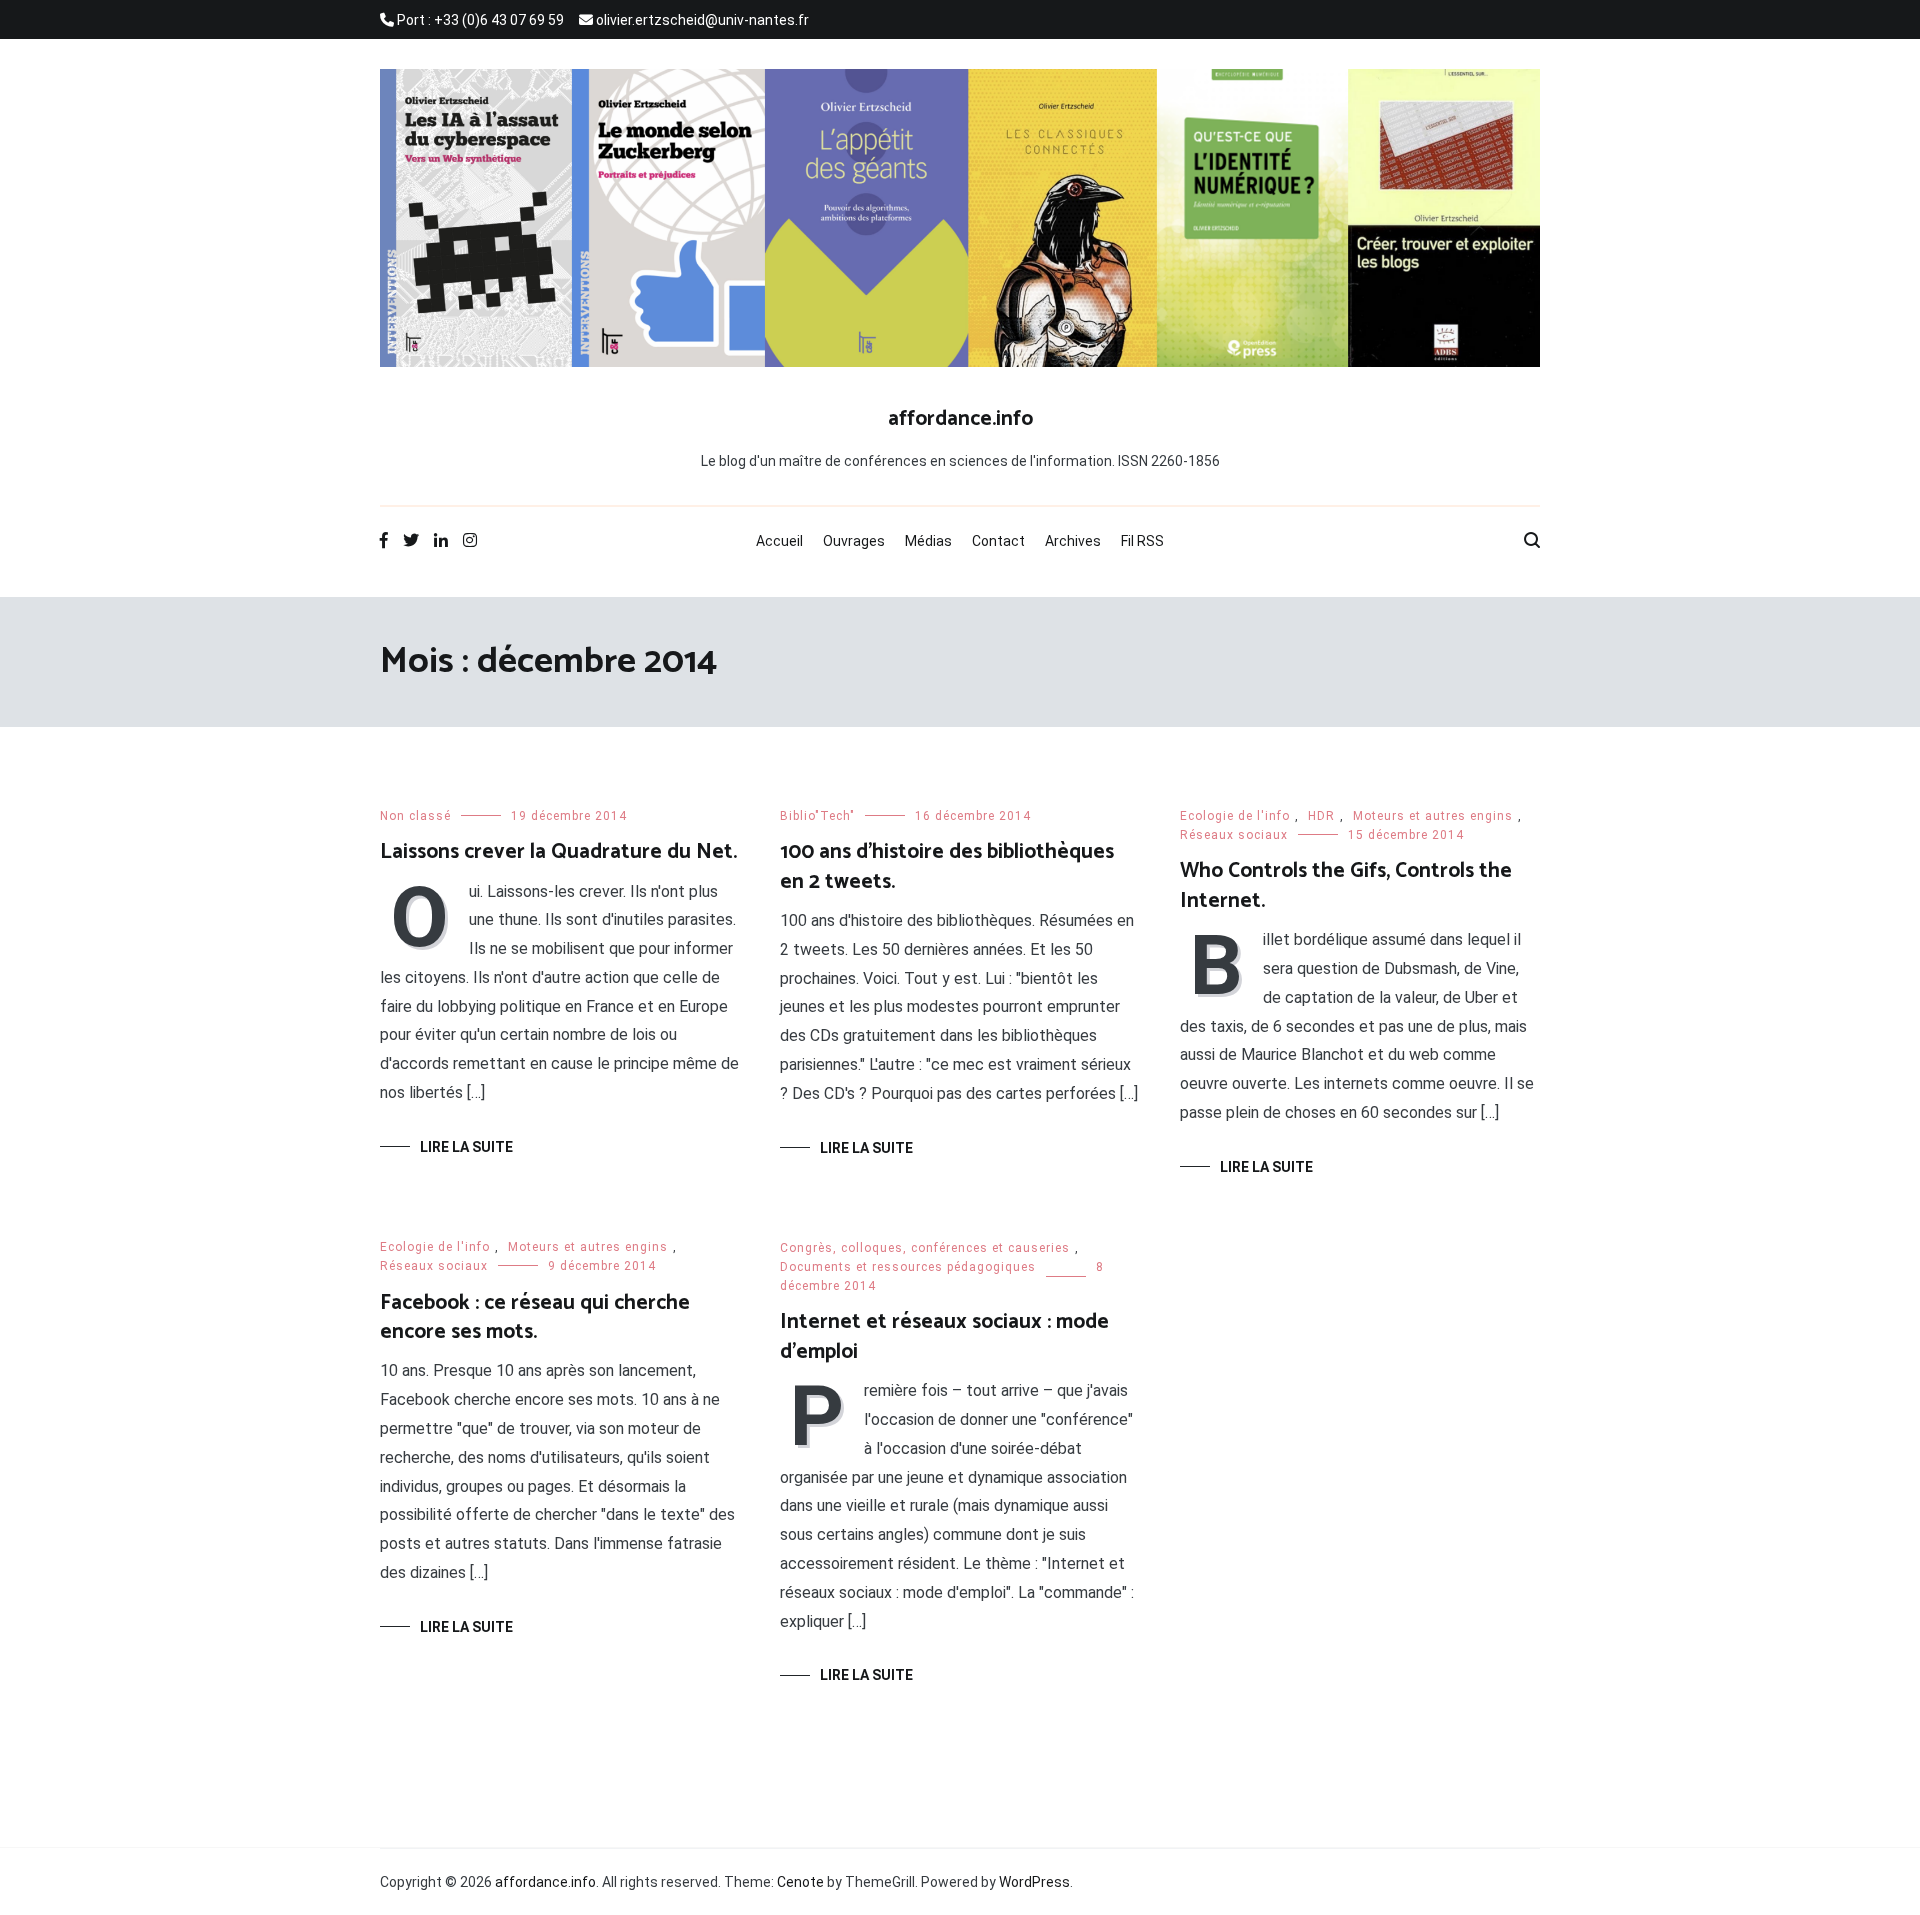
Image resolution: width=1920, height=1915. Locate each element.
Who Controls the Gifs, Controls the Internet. (1346, 885)
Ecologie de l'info (1235, 816)
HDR (1321, 816)
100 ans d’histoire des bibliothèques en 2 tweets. (947, 866)
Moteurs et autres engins (1433, 816)
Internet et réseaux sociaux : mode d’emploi (944, 1336)
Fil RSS (1142, 541)
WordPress (1034, 1882)
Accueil (779, 541)
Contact (998, 541)
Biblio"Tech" (817, 816)
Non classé (415, 816)
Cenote (800, 1882)
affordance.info (960, 419)
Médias (928, 541)
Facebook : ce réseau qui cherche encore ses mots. (535, 1317)
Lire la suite (466, 1147)
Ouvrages (854, 541)
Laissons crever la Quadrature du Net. (558, 852)
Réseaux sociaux (1234, 835)
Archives (1073, 541)
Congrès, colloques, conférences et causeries (925, 1248)
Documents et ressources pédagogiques (908, 1267)
